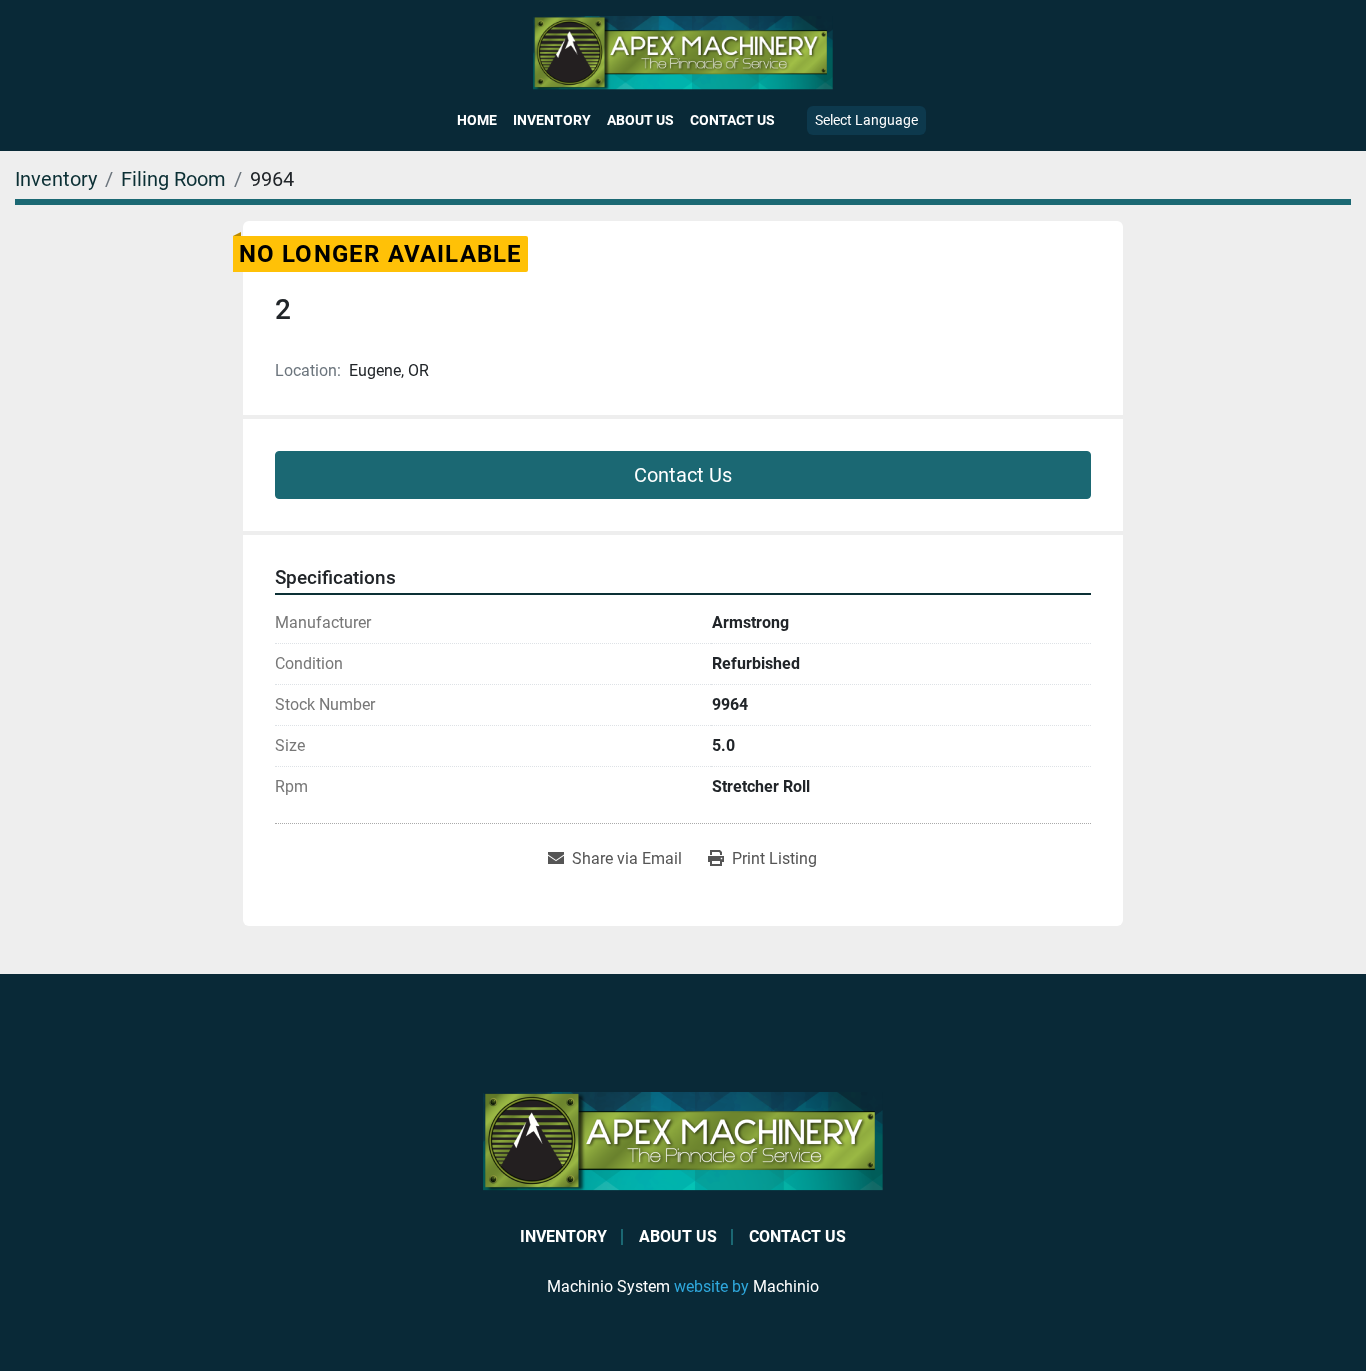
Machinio (786, 1286)
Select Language (866, 120)
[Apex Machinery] (683, 1140)
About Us (640, 120)
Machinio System (608, 1286)
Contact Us (732, 120)
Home (477, 120)
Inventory (552, 120)
